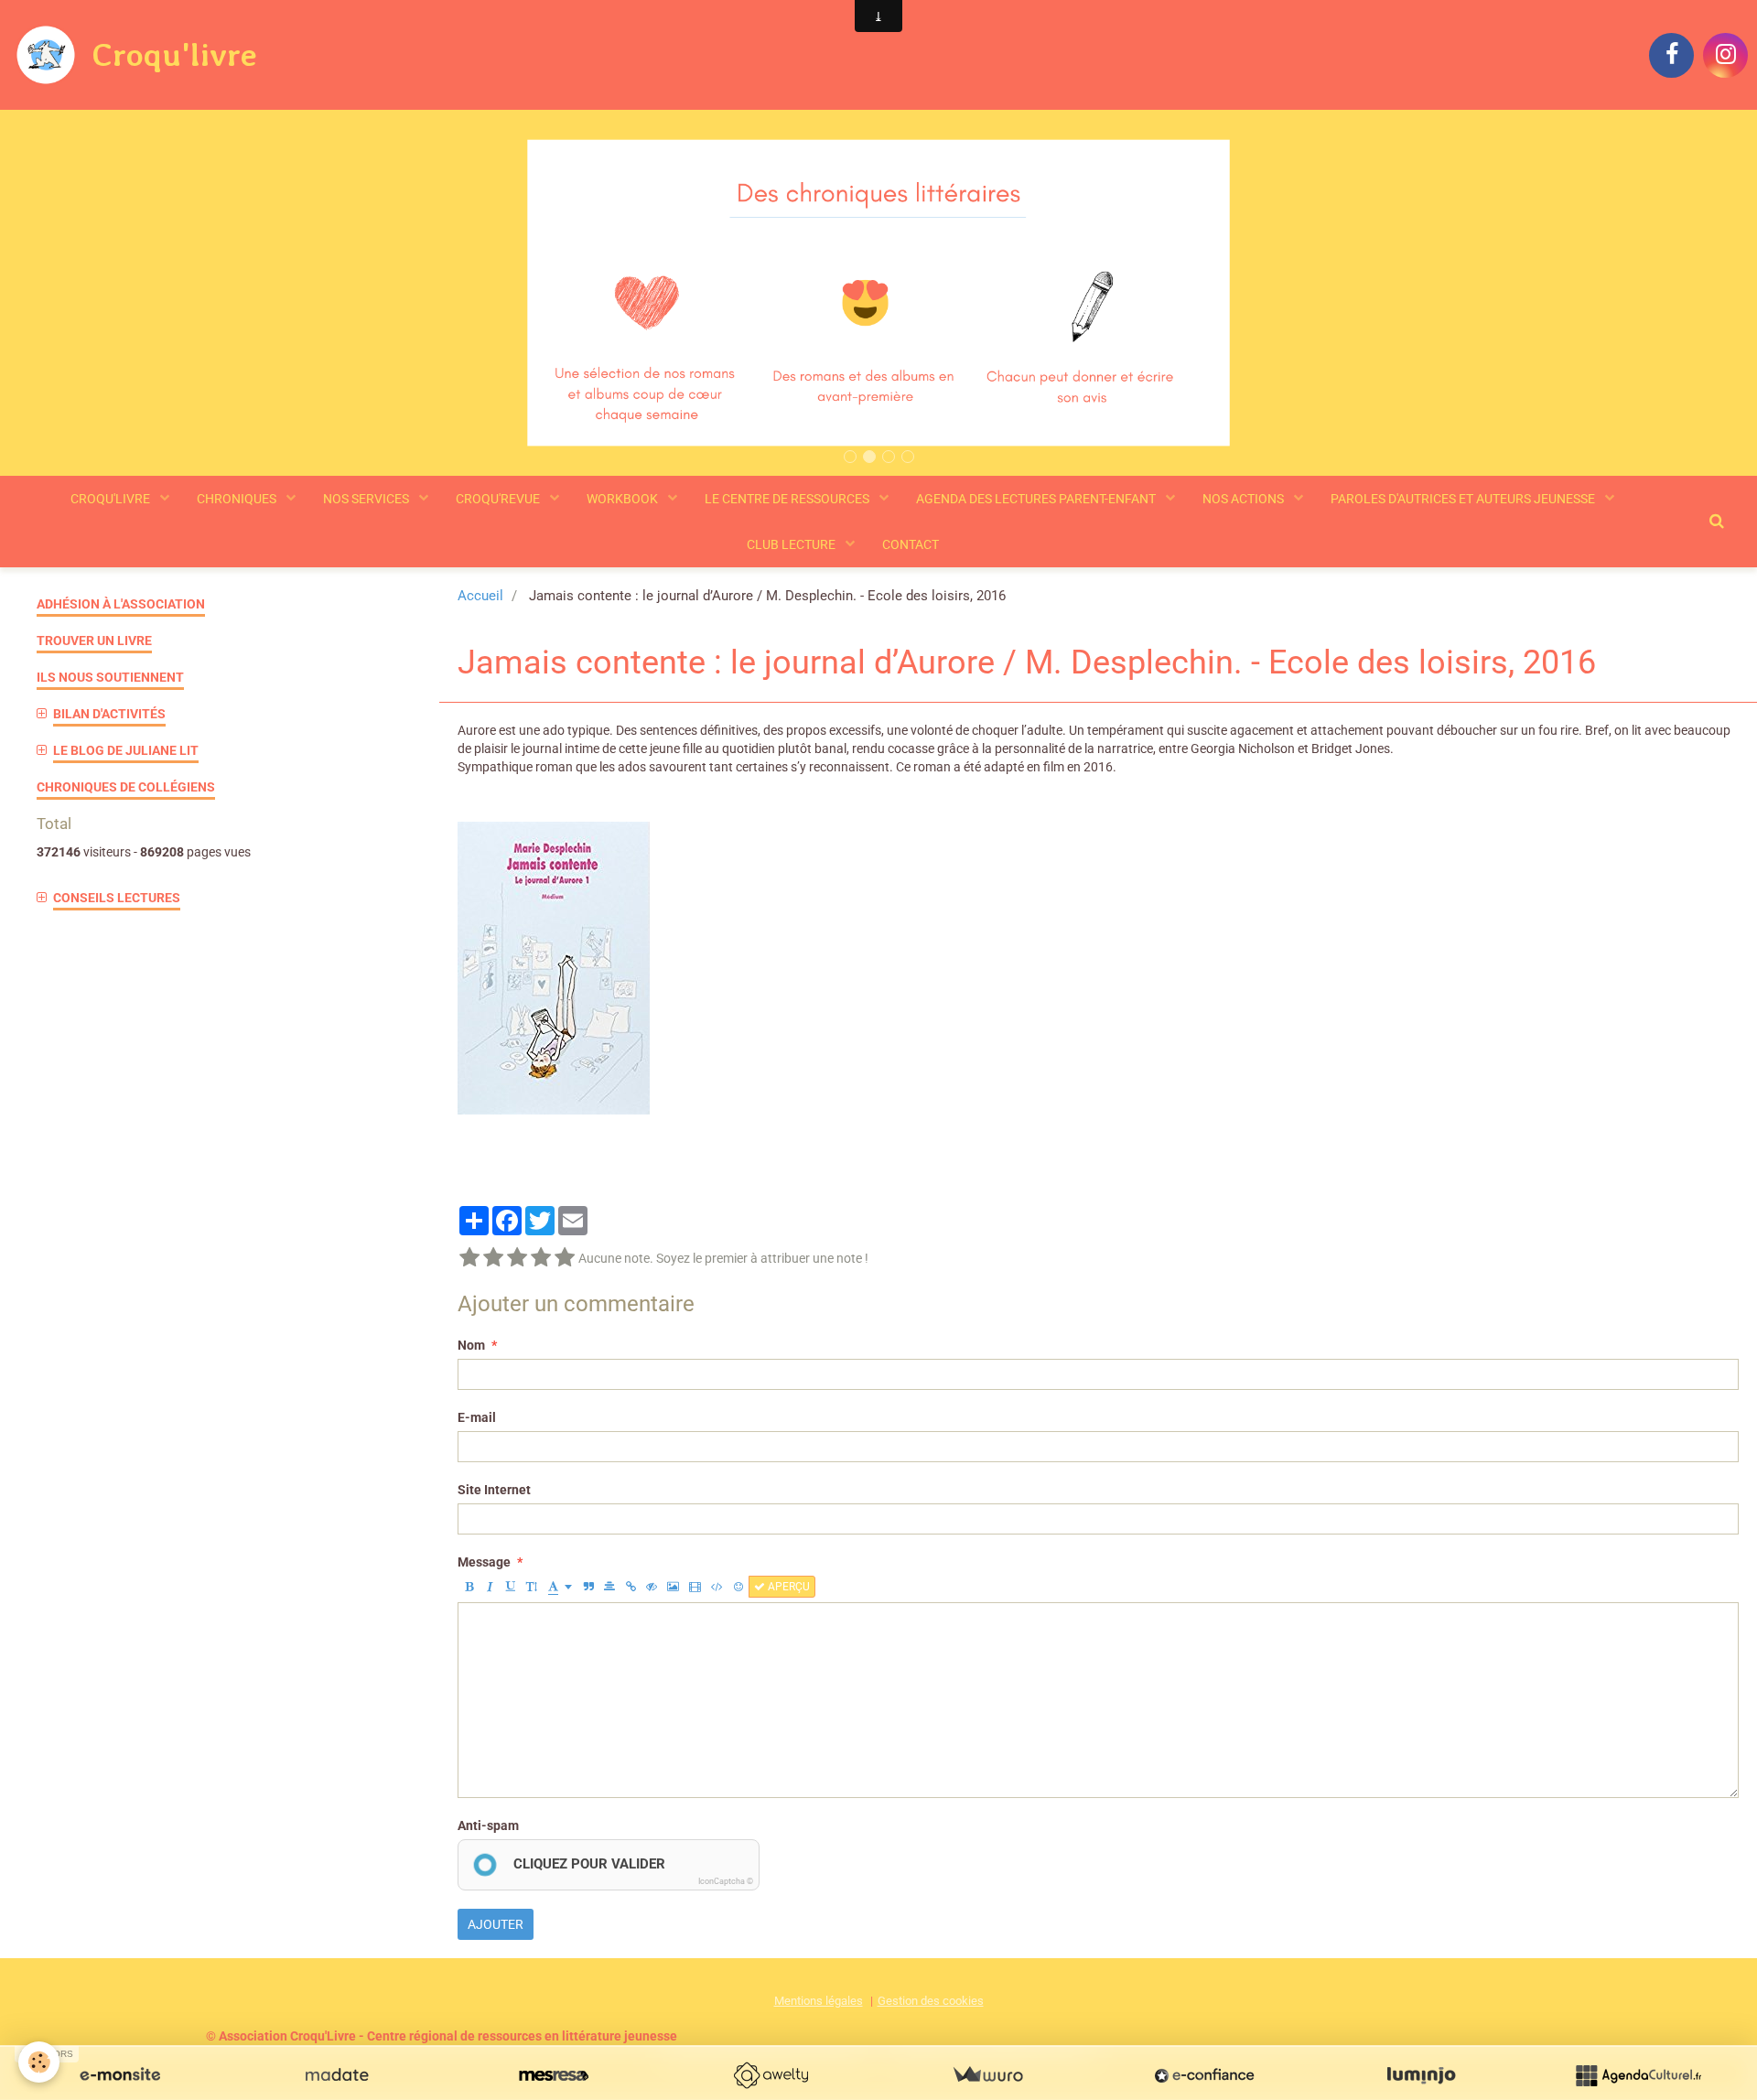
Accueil (480, 596)
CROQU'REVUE (499, 499)
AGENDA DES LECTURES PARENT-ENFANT (1037, 499)
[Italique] (490, 1587)
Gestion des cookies (931, 2001)
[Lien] (631, 1587)
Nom (471, 1345)
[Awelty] (771, 2075)
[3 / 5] (517, 1258)
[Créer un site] (120, 2075)
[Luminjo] (1421, 2075)
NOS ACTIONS (1245, 499)
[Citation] (588, 1587)
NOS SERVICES (367, 499)
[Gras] (469, 1587)
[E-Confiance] (1204, 2075)
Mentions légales (819, 2001)
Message (484, 1562)
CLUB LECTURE (792, 544)
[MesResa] (554, 2075)
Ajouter (496, 1924)
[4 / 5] (541, 1258)
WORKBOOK (624, 499)
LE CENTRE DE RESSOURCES (788, 499)
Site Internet (494, 1490)
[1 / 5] (469, 1258)
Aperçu (787, 1587)
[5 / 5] (565, 1258)
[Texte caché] (652, 1587)
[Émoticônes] (738, 1587)
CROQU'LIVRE (112, 499)
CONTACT (911, 544)
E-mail (477, 1417)
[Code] (717, 1587)
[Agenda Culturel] (1638, 2075)
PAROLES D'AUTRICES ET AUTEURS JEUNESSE (1464, 499)
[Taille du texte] (532, 1587)
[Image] (673, 1587)
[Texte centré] (609, 1587)
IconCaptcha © (726, 1881)
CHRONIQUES (238, 499)
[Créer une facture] (987, 2075)
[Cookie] (39, 2062)
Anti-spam (488, 1825)
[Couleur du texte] (560, 1587)
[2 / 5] (493, 1258)
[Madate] (337, 2075)
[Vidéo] (695, 1587)
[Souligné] (511, 1587)
